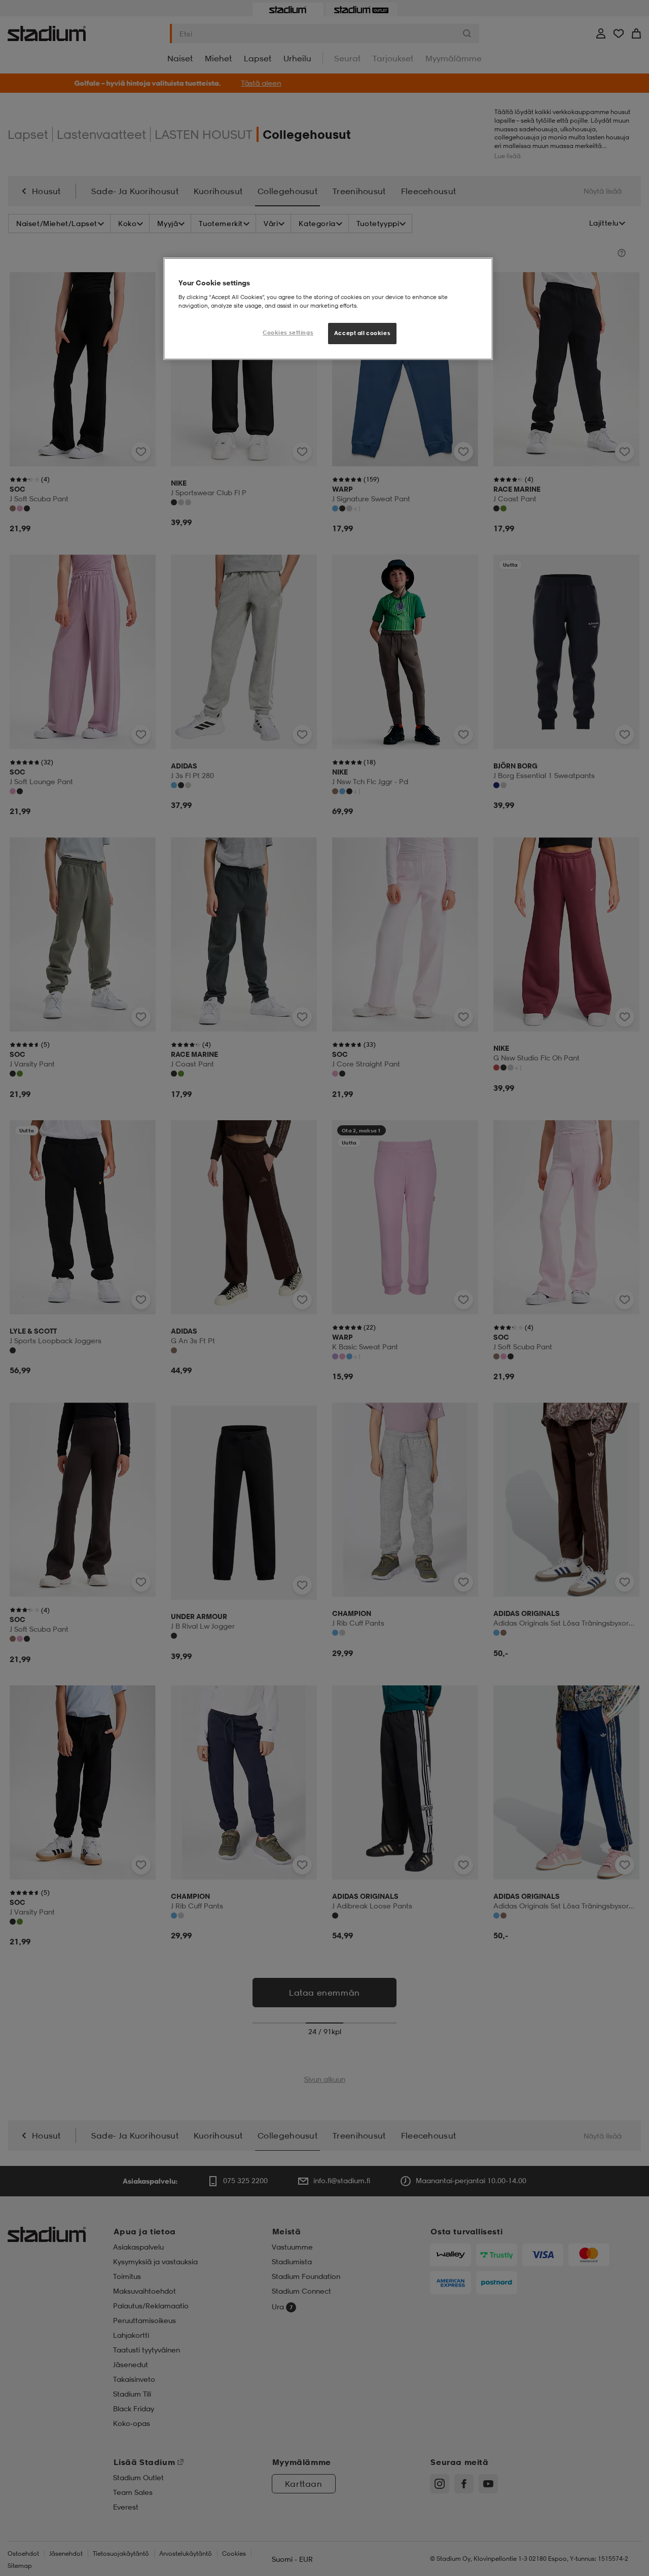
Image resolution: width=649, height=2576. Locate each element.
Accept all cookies (362, 333)
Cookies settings (288, 333)
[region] (328, 309)
